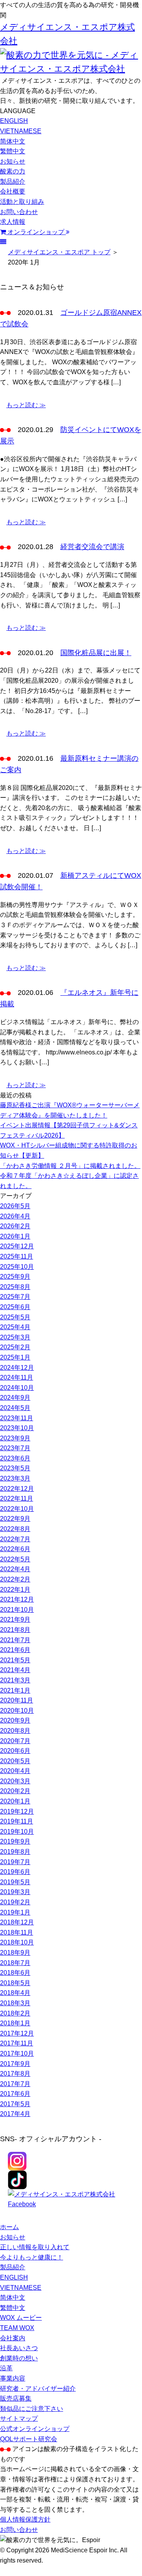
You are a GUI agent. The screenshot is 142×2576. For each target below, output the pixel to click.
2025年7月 (15, 1297)
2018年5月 (15, 1983)
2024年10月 (17, 1388)
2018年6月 (15, 1973)
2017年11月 (17, 2043)
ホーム (9, 2227)
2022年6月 (15, 1549)
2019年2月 (15, 1902)
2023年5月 (15, 1468)
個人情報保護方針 (25, 2519)
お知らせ (13, 161)
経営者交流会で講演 (92, 547)
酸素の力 (13, 171)
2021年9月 (15, 1620)
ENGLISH (14, 121)
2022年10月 (17, 1509)
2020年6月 (15, 1751)
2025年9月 (15, 1277)
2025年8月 (15, 1287)
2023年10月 (17, 1428)
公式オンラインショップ (35, 2429)
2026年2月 (15, 1226)
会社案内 (13, 2338)
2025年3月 (15, 1337)
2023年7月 (15, 1448)
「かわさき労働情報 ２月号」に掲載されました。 (70, 1166)
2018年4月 (15, 1993)
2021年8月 (15, 1630)
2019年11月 (17, 1821)
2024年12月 (17, 1368)
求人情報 (13, 222)
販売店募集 (16, 2398)
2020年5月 (15, 1761)
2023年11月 (17, 1418)
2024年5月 (15, 1408)
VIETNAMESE (21, 131)
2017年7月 (15, 2084)
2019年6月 (15, 1872)
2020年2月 (15, 1791)
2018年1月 (15, 2023)
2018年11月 (17, 1932)
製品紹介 (13, 182)
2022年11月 (17, 1498)
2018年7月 (15, 1963)
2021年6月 (15, 1650)
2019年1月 (15, 1912)
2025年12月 (17, 1246)
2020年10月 (17, 1711)
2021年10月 (17, 1610)
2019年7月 (15, 1862)
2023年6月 (15, 1458)
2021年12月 (17, 1599)
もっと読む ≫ (26, 405)
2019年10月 (17, 1832)
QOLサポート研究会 (29, 2439)
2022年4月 (15, 1569)
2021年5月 (15, 1660)
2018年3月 (15, 2003)
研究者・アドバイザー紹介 (38, 2389)
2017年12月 (17, 2033)
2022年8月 (15, 1529)
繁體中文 (13, 151)
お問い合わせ (19, 212)
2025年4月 (15, 1327)
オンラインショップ (36, 232)
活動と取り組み (22, 202)
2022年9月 (15, 1519)
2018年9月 (15, 1953)
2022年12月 (17, 1489)
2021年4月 (15, 1670)
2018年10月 (17, 1942)
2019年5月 (15, 1882)
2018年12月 (17, 1922)
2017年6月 (15, 2094)
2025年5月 (15, 1317)
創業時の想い (19, 2358)
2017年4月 (15, 2114)
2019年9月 (15, 1841)
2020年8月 (15, 1731)
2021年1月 (15, 1690)
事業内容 (13, 2378)
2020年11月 (17, 1700)
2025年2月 (15, 1347)
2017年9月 (15, 2064)
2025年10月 (17, 1267)
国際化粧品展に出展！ (96, 653)
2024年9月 (15, 1398)
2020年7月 (15, 1741)
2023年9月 (15, 1438)
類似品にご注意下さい (32, 2409)
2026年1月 (15, 1236)
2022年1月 (15, 1590)
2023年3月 (15, 1478)
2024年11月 (17, 1377)
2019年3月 (15, 1892)
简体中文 (13, 141)
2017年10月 (17, 2054)
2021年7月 (15, 1640)
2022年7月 (15, 1539)
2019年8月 (15, 1852)
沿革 (6, 2368)
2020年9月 (15, 1720)
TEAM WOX (17, 2328)
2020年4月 (15, 1771)
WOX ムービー (21, 2318)
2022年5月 (15, 1559)
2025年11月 (17, 1256)
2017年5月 (15, 2104)
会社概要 (13, 191)
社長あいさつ (19, 2348)
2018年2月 (15, 2013)
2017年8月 (15, 2074)
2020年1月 (15, 1801)
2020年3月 (15, 1781)
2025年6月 (15, 1307)
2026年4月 (15, 1216)
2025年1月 (15, 1357)
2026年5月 (15, 1206)
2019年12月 (17, 1811)
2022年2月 (15, 1579)
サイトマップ (19, 2419)
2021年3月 (15, 1680)
